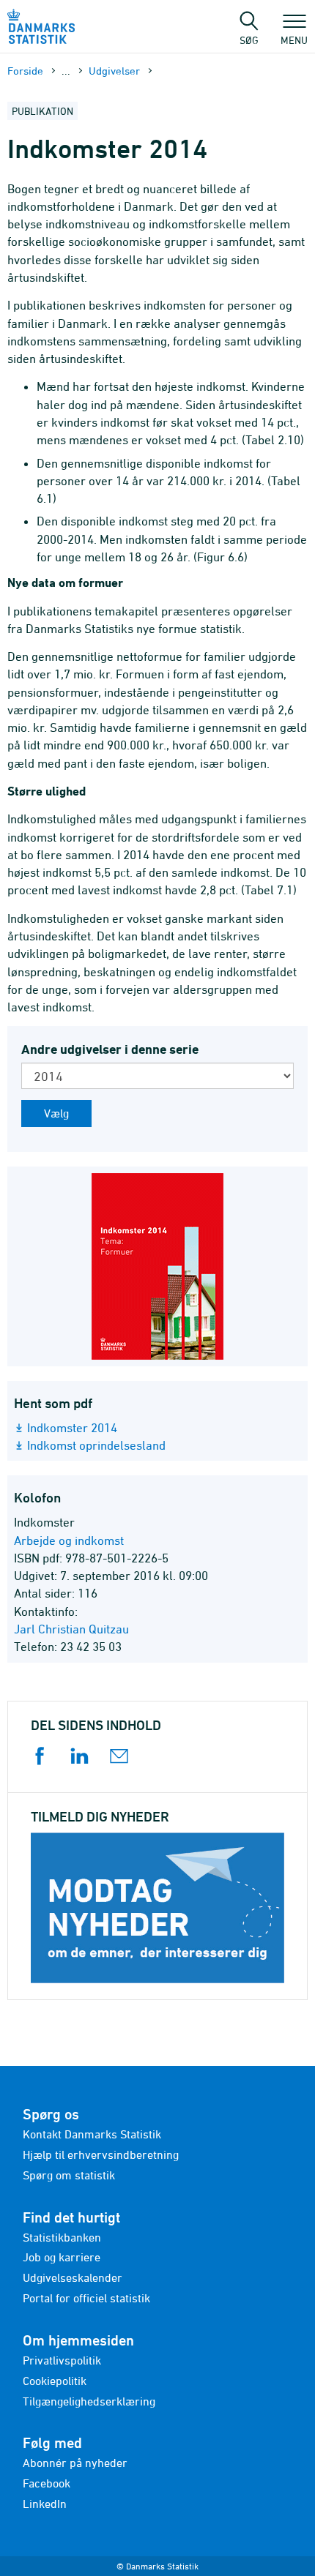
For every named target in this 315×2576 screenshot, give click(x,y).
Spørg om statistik (69, 2175)
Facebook (47, 2483)
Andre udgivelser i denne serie (110, 1049)
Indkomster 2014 (72, 1428)
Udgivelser (114, 71)
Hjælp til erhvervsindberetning (101, 2154)
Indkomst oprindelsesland (96, 1445)
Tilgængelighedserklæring (89, 2401)
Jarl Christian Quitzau (71, 1629)
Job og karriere (62, 2257)
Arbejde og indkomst (69, 1540)
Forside (25, 71)
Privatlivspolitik (62, 2360)
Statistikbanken (62, 2237)
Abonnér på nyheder (75, 2463)
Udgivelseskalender (73, 2277)
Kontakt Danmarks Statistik (92, 2134)
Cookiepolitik (55, 2381)
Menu (294, 40)
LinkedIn (45, 2504)
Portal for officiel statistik (86, 2298)
